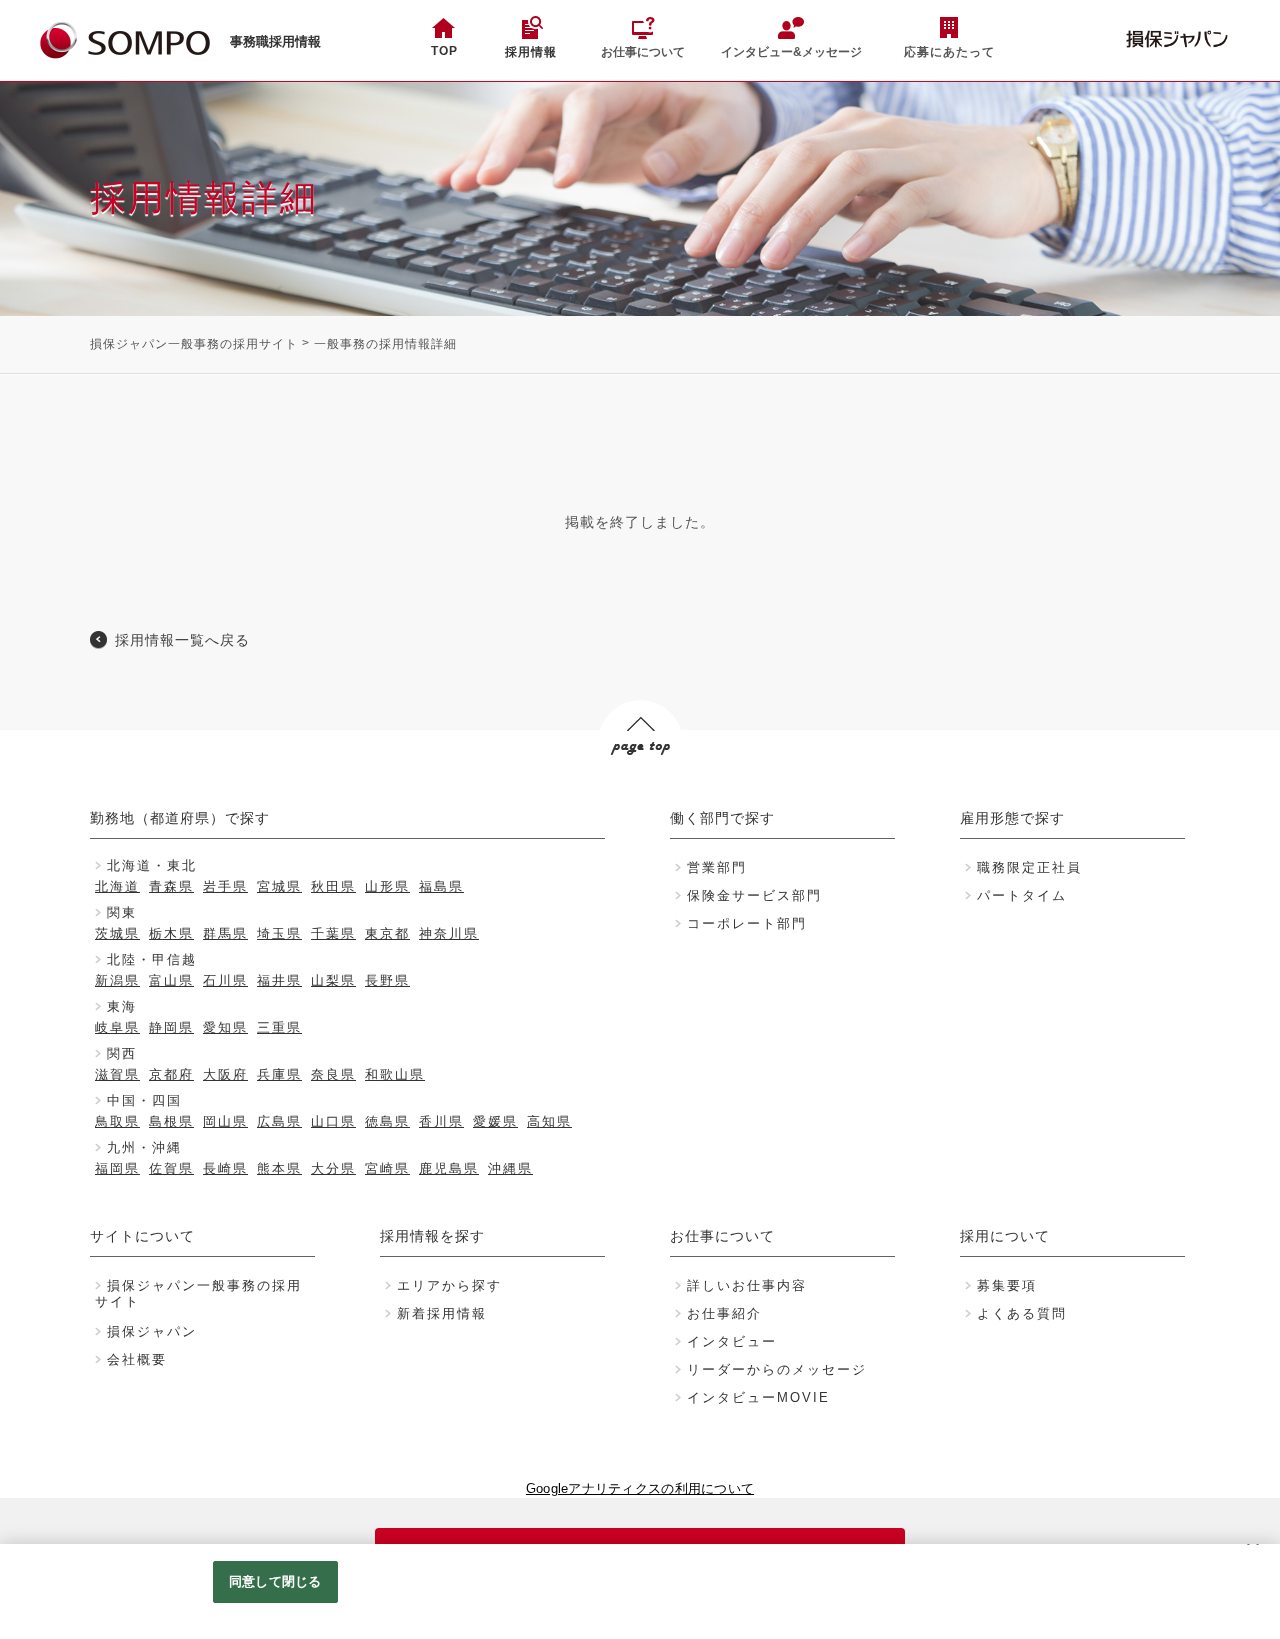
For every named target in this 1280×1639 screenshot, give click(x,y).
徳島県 (387, 1121)
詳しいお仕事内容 (747, 1285)
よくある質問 (1022, 1313)
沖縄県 (510, 1168)
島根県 (171, 1121)
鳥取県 (117, 1121)
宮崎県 (387, 1168)
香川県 (441, 1121)
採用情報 (531, 52)
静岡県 (171, 1027)
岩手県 (225, 886)
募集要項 (1007, 1285)
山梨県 (333, 980)
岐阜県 (117, 1027)
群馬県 (225, 933)
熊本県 (279, 1168)
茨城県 (117, 933)
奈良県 (333, 1074)
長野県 (387, 980)
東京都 (387, 933)
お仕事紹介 (724, 1313)
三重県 (279, 1027)
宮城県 (279, 886)
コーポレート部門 (747, 923)
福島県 (441, 886)
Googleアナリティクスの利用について (640, 1488)
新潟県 (117, 980)
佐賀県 (171, 1168)
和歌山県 (395, 1074)
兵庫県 (279, 1074)
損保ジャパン (152, 1331)
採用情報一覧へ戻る (182, 640)
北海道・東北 (152, 865)
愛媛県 (495, 1121)
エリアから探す (449, 1285)
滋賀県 (117, 1074)
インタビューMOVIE (758, 1397)
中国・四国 (144, 1100)
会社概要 (137, 1359)
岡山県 (225, 1121)
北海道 (117, 886)
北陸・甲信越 (152, 959)
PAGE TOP (639, 784)
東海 (122, 1006)
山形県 (387, 886)
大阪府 (225, 1074)
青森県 (171, 886)
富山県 (171, 980)
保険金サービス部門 (754, 895)
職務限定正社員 (1029, 867)
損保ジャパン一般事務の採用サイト (194, 344)
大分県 (333, 1168)
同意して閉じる (275, 1581)
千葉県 (333, 933)
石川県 (225, 980)
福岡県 (117, 1168)
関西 (122, 1053)
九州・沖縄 (144, 1147)
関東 (122, 912)
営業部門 (717, 867)
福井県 (279, 980)
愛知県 (225, 1027)
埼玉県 (279, 933)
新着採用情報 (442, 1313)
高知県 (549, 1121)
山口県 (333, 1121)
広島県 (279, 1121)
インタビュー (732, 1341)
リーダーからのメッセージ (777, 1369)
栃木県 (171, 933)
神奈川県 (449, 933)
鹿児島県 (449, 1168)
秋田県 (333, 886)
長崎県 (225, 1168)
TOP (444, 51)
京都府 (171, 1074)
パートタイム (1022, 895)
